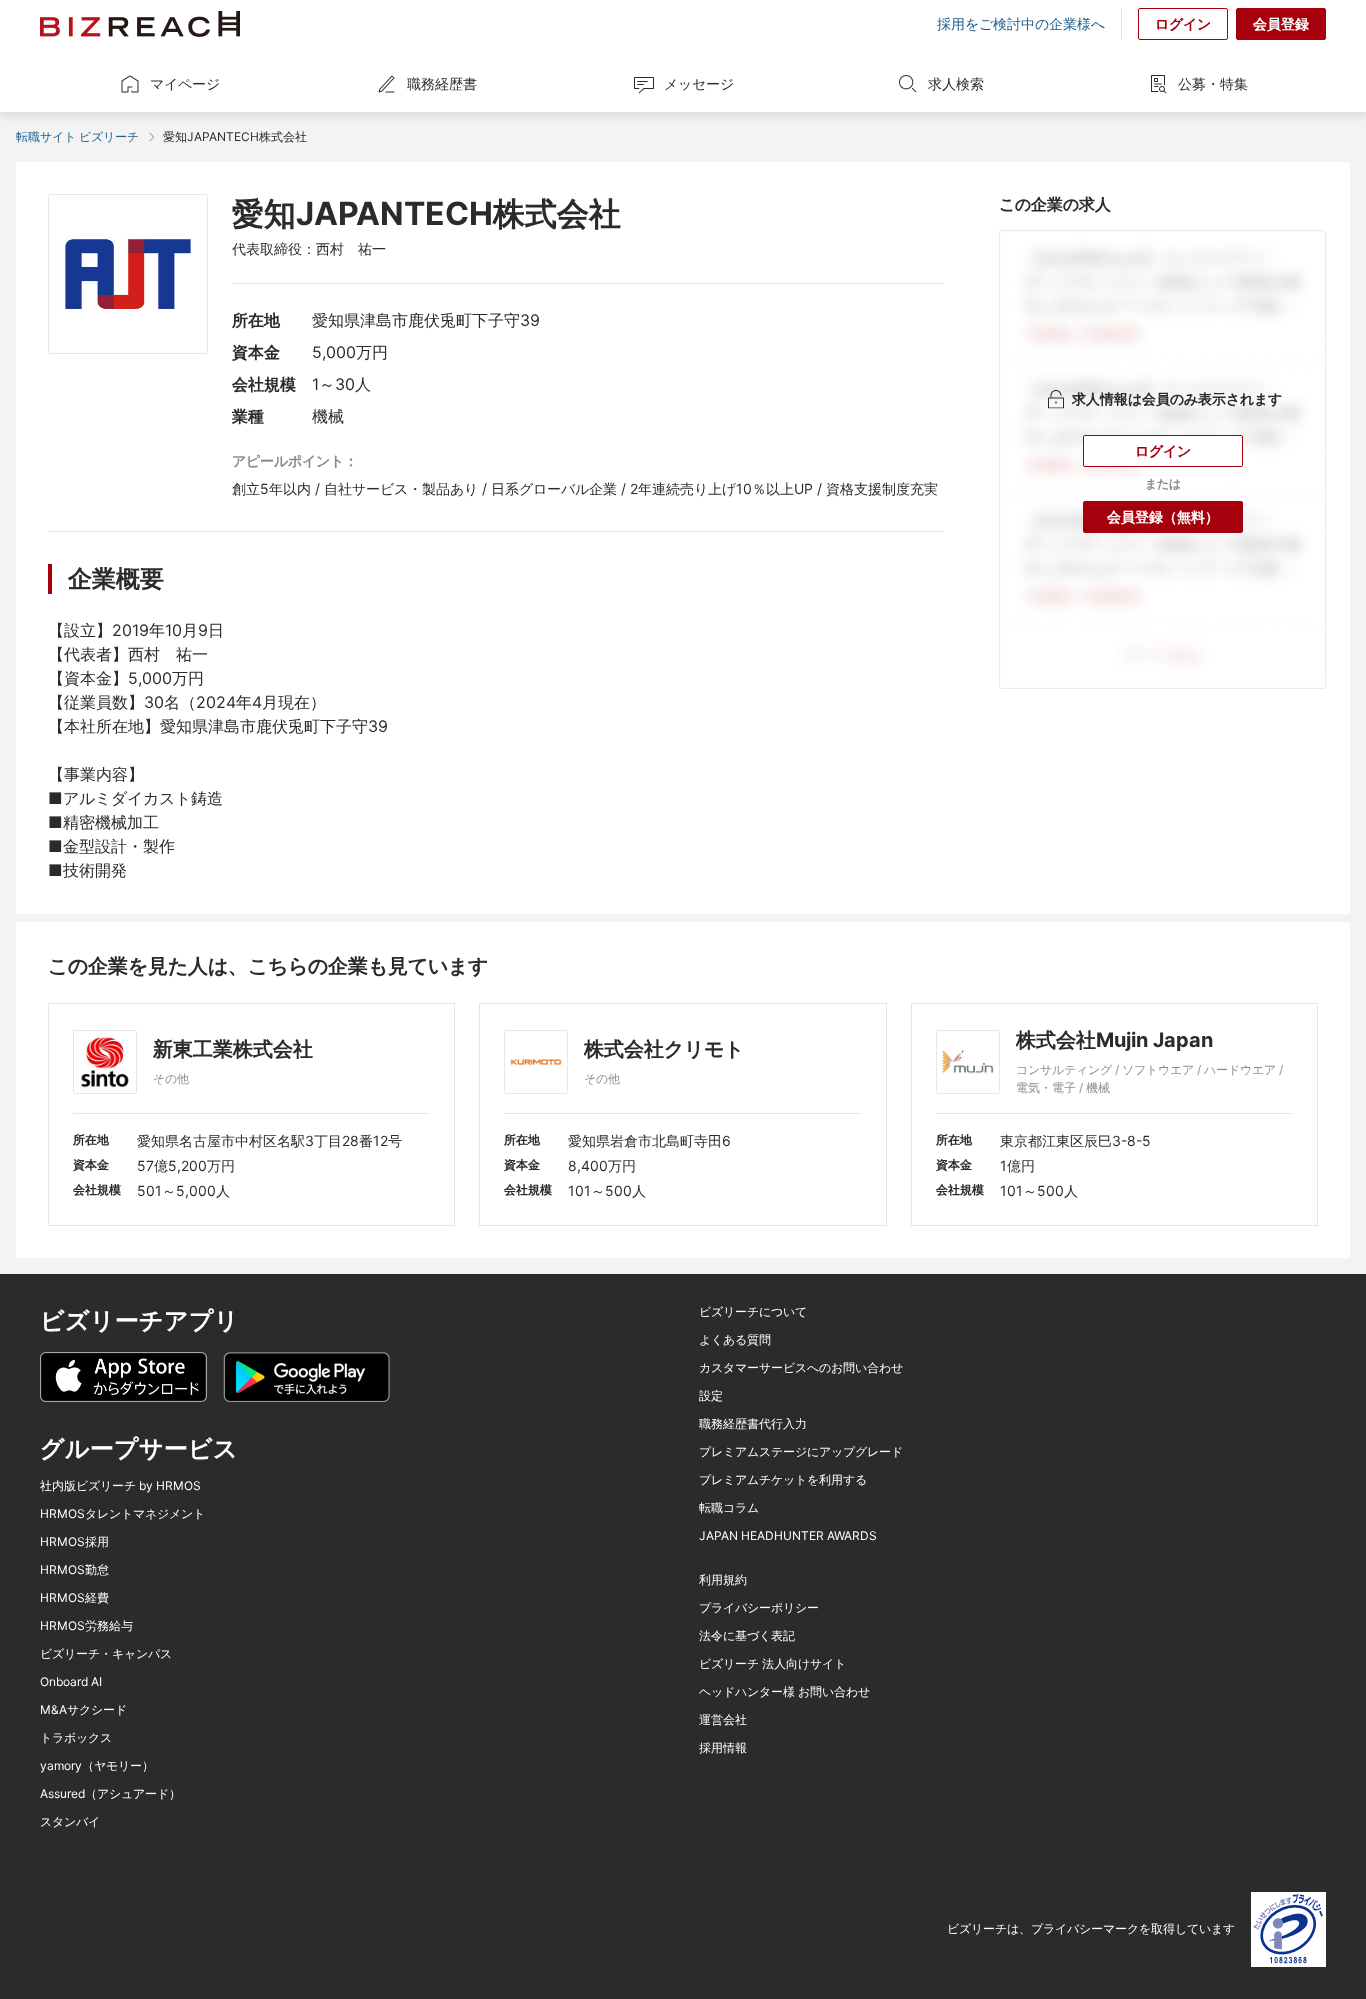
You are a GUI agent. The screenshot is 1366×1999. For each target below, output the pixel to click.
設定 (711, 1396)
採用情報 (723, 1748)
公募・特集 (1213, 83)
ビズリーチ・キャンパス (106, 1654)
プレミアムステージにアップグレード (801, 1452)
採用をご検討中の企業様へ (1021, 24)
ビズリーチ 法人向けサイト (772, 1664)
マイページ (185, 83)
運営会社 (723, 1720)
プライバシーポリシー (759, 1608)
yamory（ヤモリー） (97, 1766)
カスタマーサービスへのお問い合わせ (801, 1368)
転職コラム (729, 1508)
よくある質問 (735, 1340)
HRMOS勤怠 (74, 1570)
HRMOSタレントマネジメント (122, 1514)
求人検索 (956, 83)
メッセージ (699, 83)
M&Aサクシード (83, 1710)
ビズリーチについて (753, 1312)
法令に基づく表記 (747, 1636)
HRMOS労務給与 (86, 1626)
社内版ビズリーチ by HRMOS (120, 1486)
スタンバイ (70, 1822)
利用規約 (723, 1580)
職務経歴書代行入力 (753, 1424)
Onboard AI (71, 1682)
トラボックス (76, 1738)
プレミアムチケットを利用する (783, 1480)
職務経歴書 (442, 83)
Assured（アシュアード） (110, 1794)
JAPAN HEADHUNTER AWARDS (788, 1536)
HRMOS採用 (74, 1542)
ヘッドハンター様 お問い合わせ (784, 1692)
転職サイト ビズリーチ (77, 136)
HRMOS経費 (74, 1598)
